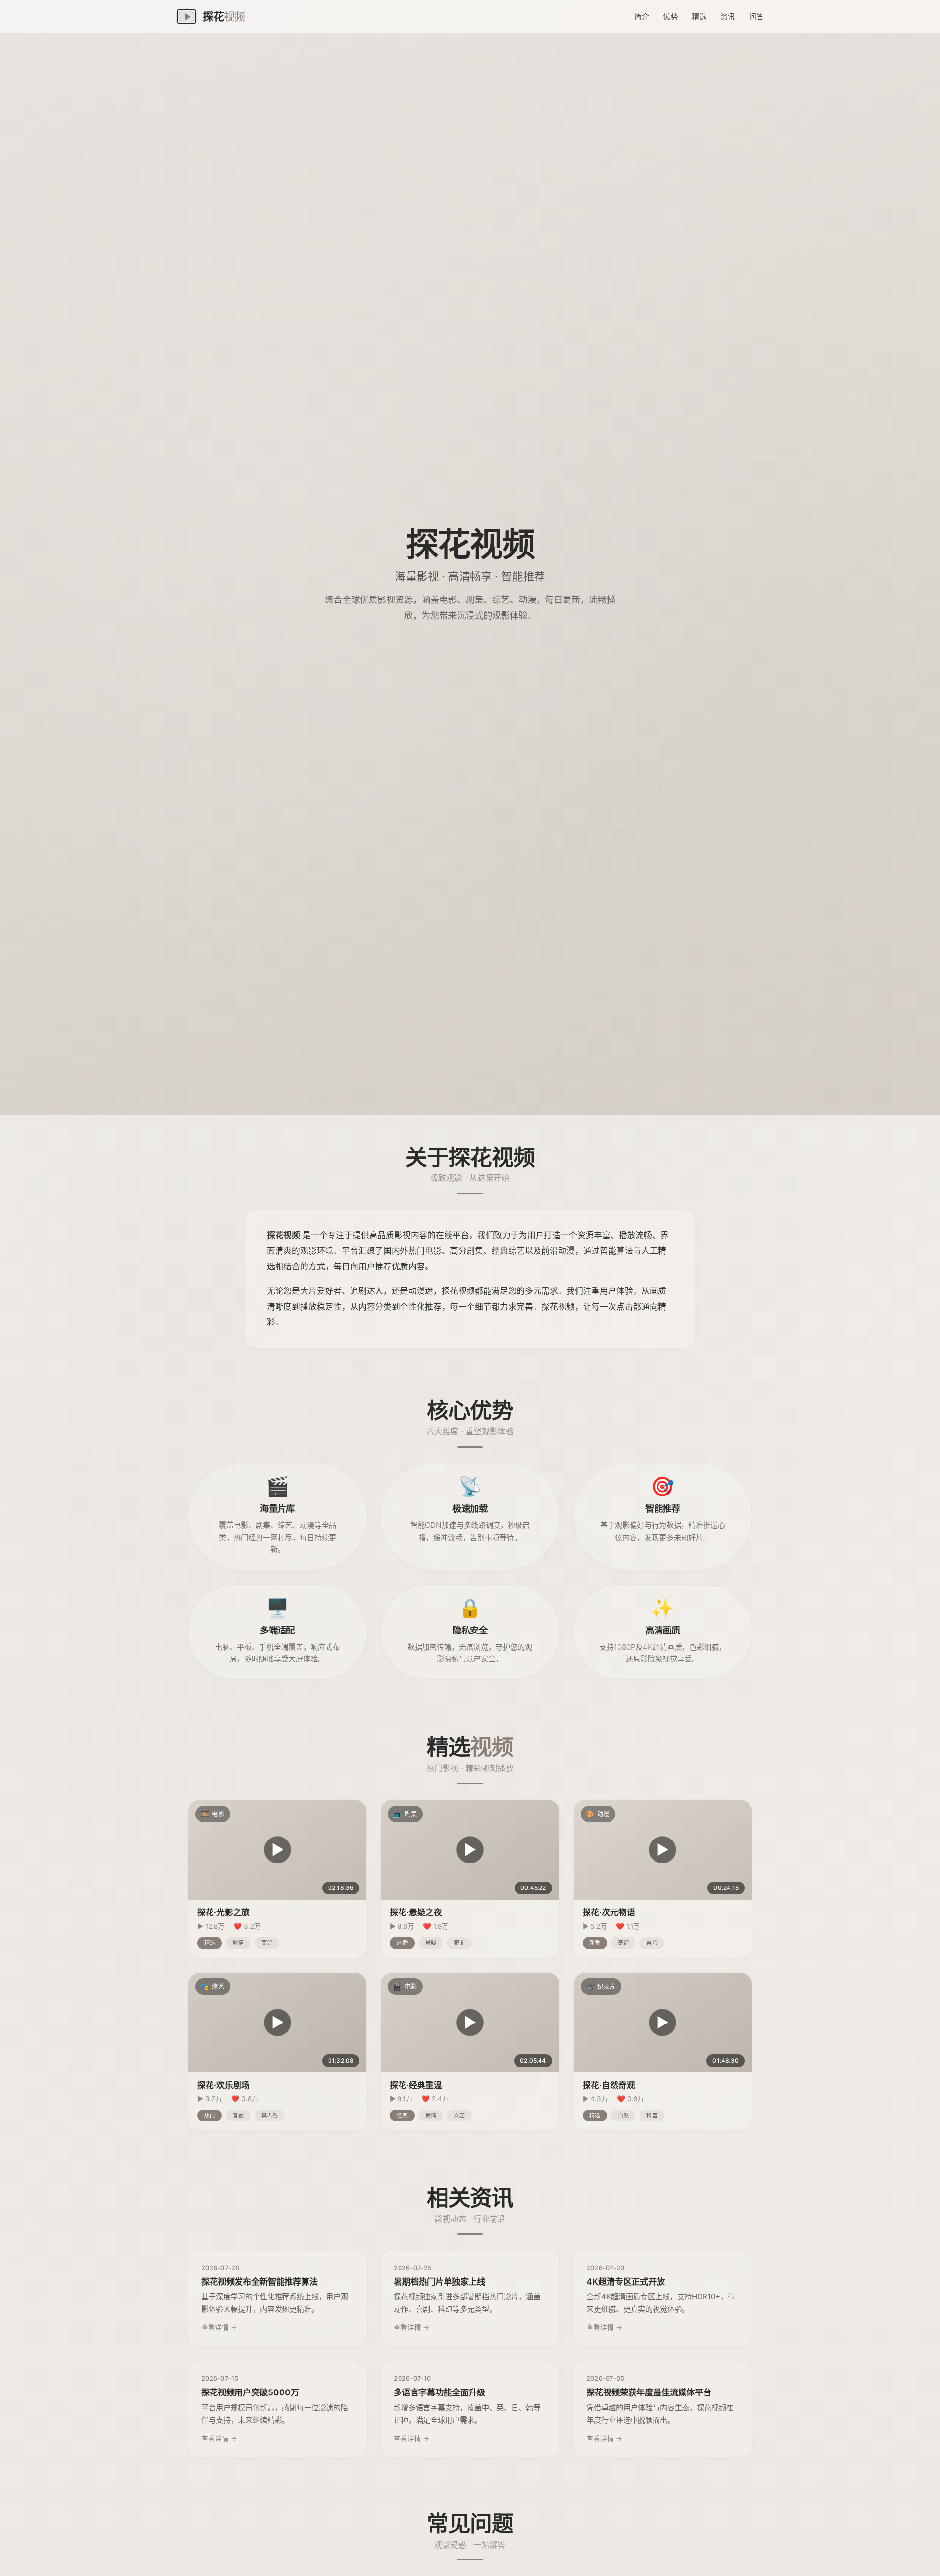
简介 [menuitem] (642, 16)
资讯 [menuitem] (728, 16)
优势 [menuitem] (670, 16)
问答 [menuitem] (756, 16)
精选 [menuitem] (699, 16)
